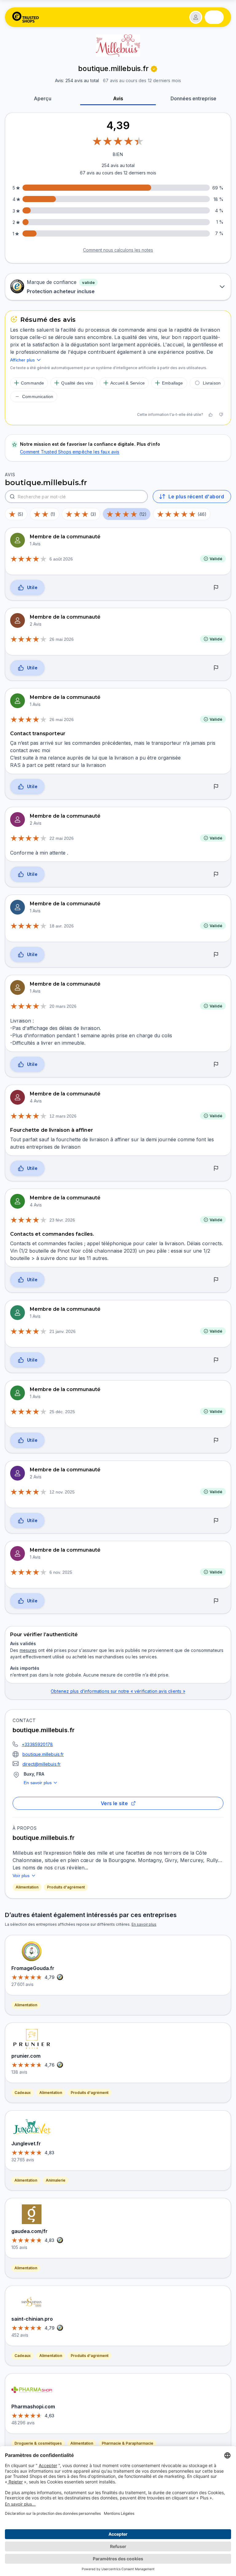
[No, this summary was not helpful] (221, 415)
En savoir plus (38, 1783)
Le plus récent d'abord (196, 496)
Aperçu (43, 98)
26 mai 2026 (62, 639)
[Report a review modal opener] (216, 588)
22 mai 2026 (62, 838)
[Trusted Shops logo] (26, 17)
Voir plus (21, 1876)
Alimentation (27, 1887)
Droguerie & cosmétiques (38, 2443)
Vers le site (114, 1803)
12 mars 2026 (63, 1116)
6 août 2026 (61, 559)
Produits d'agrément (66, 1887)
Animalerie (56, 2180)
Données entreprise (193, 98)
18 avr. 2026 (62, 926)
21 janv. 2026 (63, 1331)
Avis (118, 98)
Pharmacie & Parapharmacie (128, 2443)
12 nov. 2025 (62, 1492)
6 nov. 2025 (61, 1572)
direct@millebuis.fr (41, 1764)
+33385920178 (37, 1744)
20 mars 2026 (63, 1006)
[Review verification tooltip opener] (154, 69)
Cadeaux (23, 2093)
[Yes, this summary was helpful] (210, 415)
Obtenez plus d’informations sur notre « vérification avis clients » (118, 1691)
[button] (196, 17)
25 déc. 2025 (62, 1412)
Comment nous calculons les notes (118, 250)
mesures (28, 1650)
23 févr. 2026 (62, 1220)
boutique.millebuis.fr (43, 1754)
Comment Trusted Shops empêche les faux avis (70, 452)
